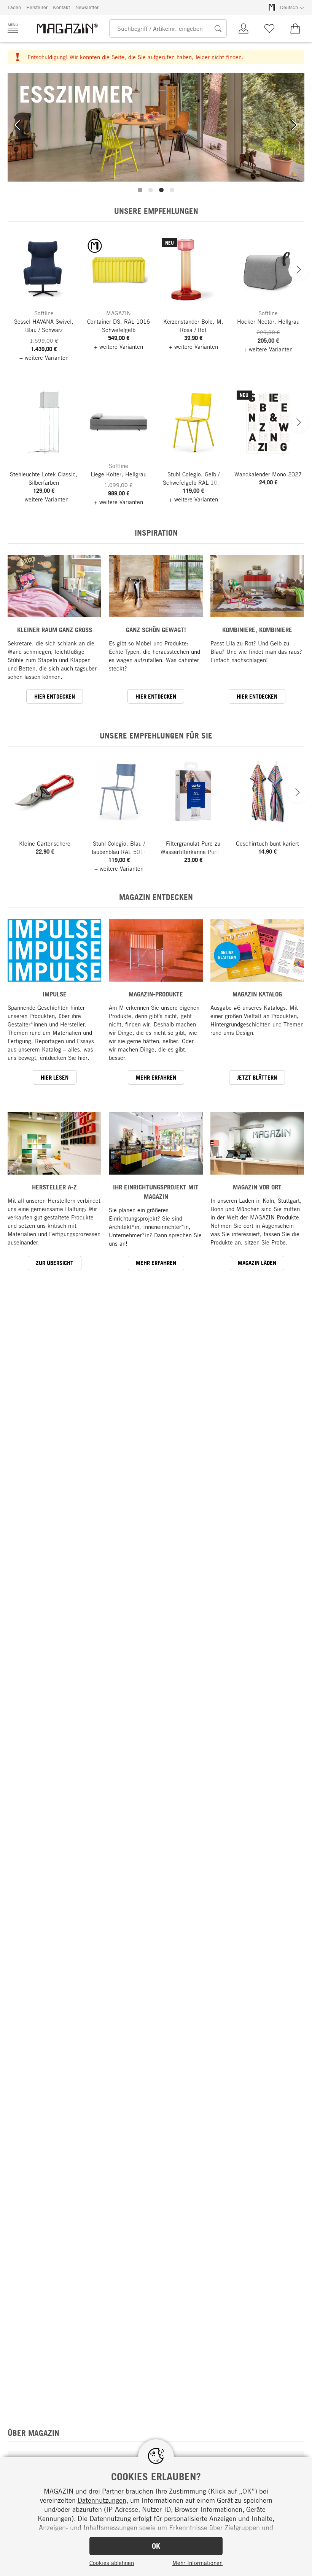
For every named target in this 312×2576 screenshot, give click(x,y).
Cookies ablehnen (112, 2563)
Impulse (55, 994)
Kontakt (61, 7)
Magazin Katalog (257, 994)
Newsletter (87, 7)
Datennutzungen (102, 2500)
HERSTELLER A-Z (54, 1187)
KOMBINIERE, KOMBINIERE (257, 630)
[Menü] (13, 28)
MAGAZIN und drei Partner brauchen (99, 2491)
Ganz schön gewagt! (156, 630)
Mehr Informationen (197, 2563)
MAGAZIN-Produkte (156, 994)
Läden (14, 7)
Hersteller (37, 7)
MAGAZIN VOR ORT (257, 1187)
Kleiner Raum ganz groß (55, 630)
